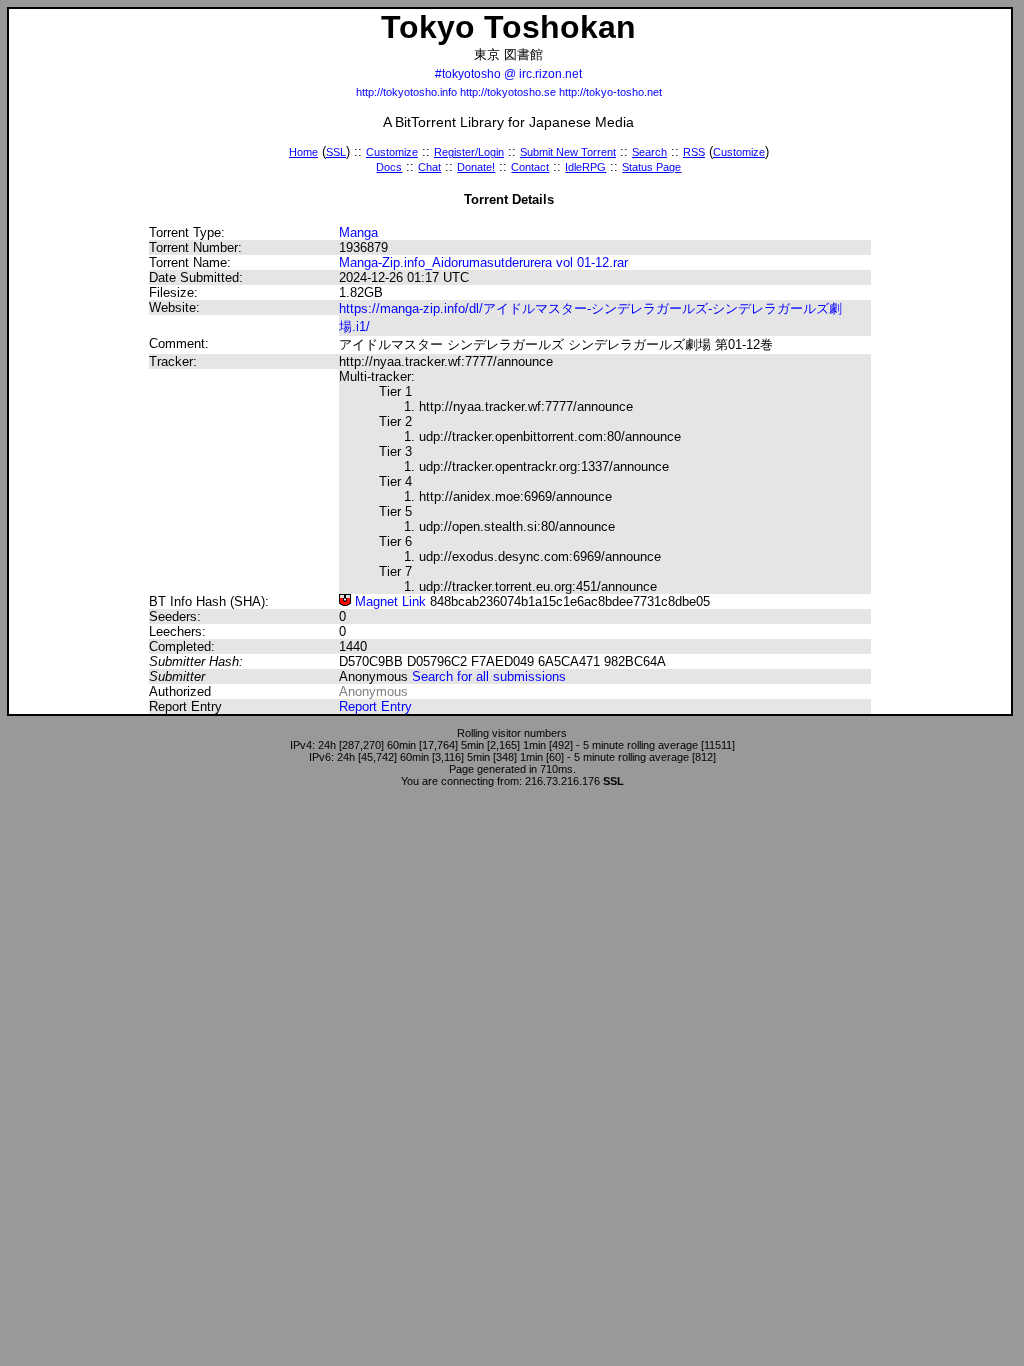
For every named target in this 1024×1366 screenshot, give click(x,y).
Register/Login (469, 152)
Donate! (476, 167)
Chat (429, 167)
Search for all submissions (489, 676)
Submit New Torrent (568, 152)
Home (303, 152)
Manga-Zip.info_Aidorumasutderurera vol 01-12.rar (483, 262)
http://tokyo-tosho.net (610, 92)
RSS (694, 152)
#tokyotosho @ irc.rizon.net (508, 74)
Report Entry (375, 706)
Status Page (651, 167)
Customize (392, 152)
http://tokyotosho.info (406, 92)
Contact (530, 167)
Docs (389, 167)
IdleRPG (585, 167)
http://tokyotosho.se (508, 92)
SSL (336, 152)
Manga (358, 232)
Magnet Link (388, 601)
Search (649, 152)
